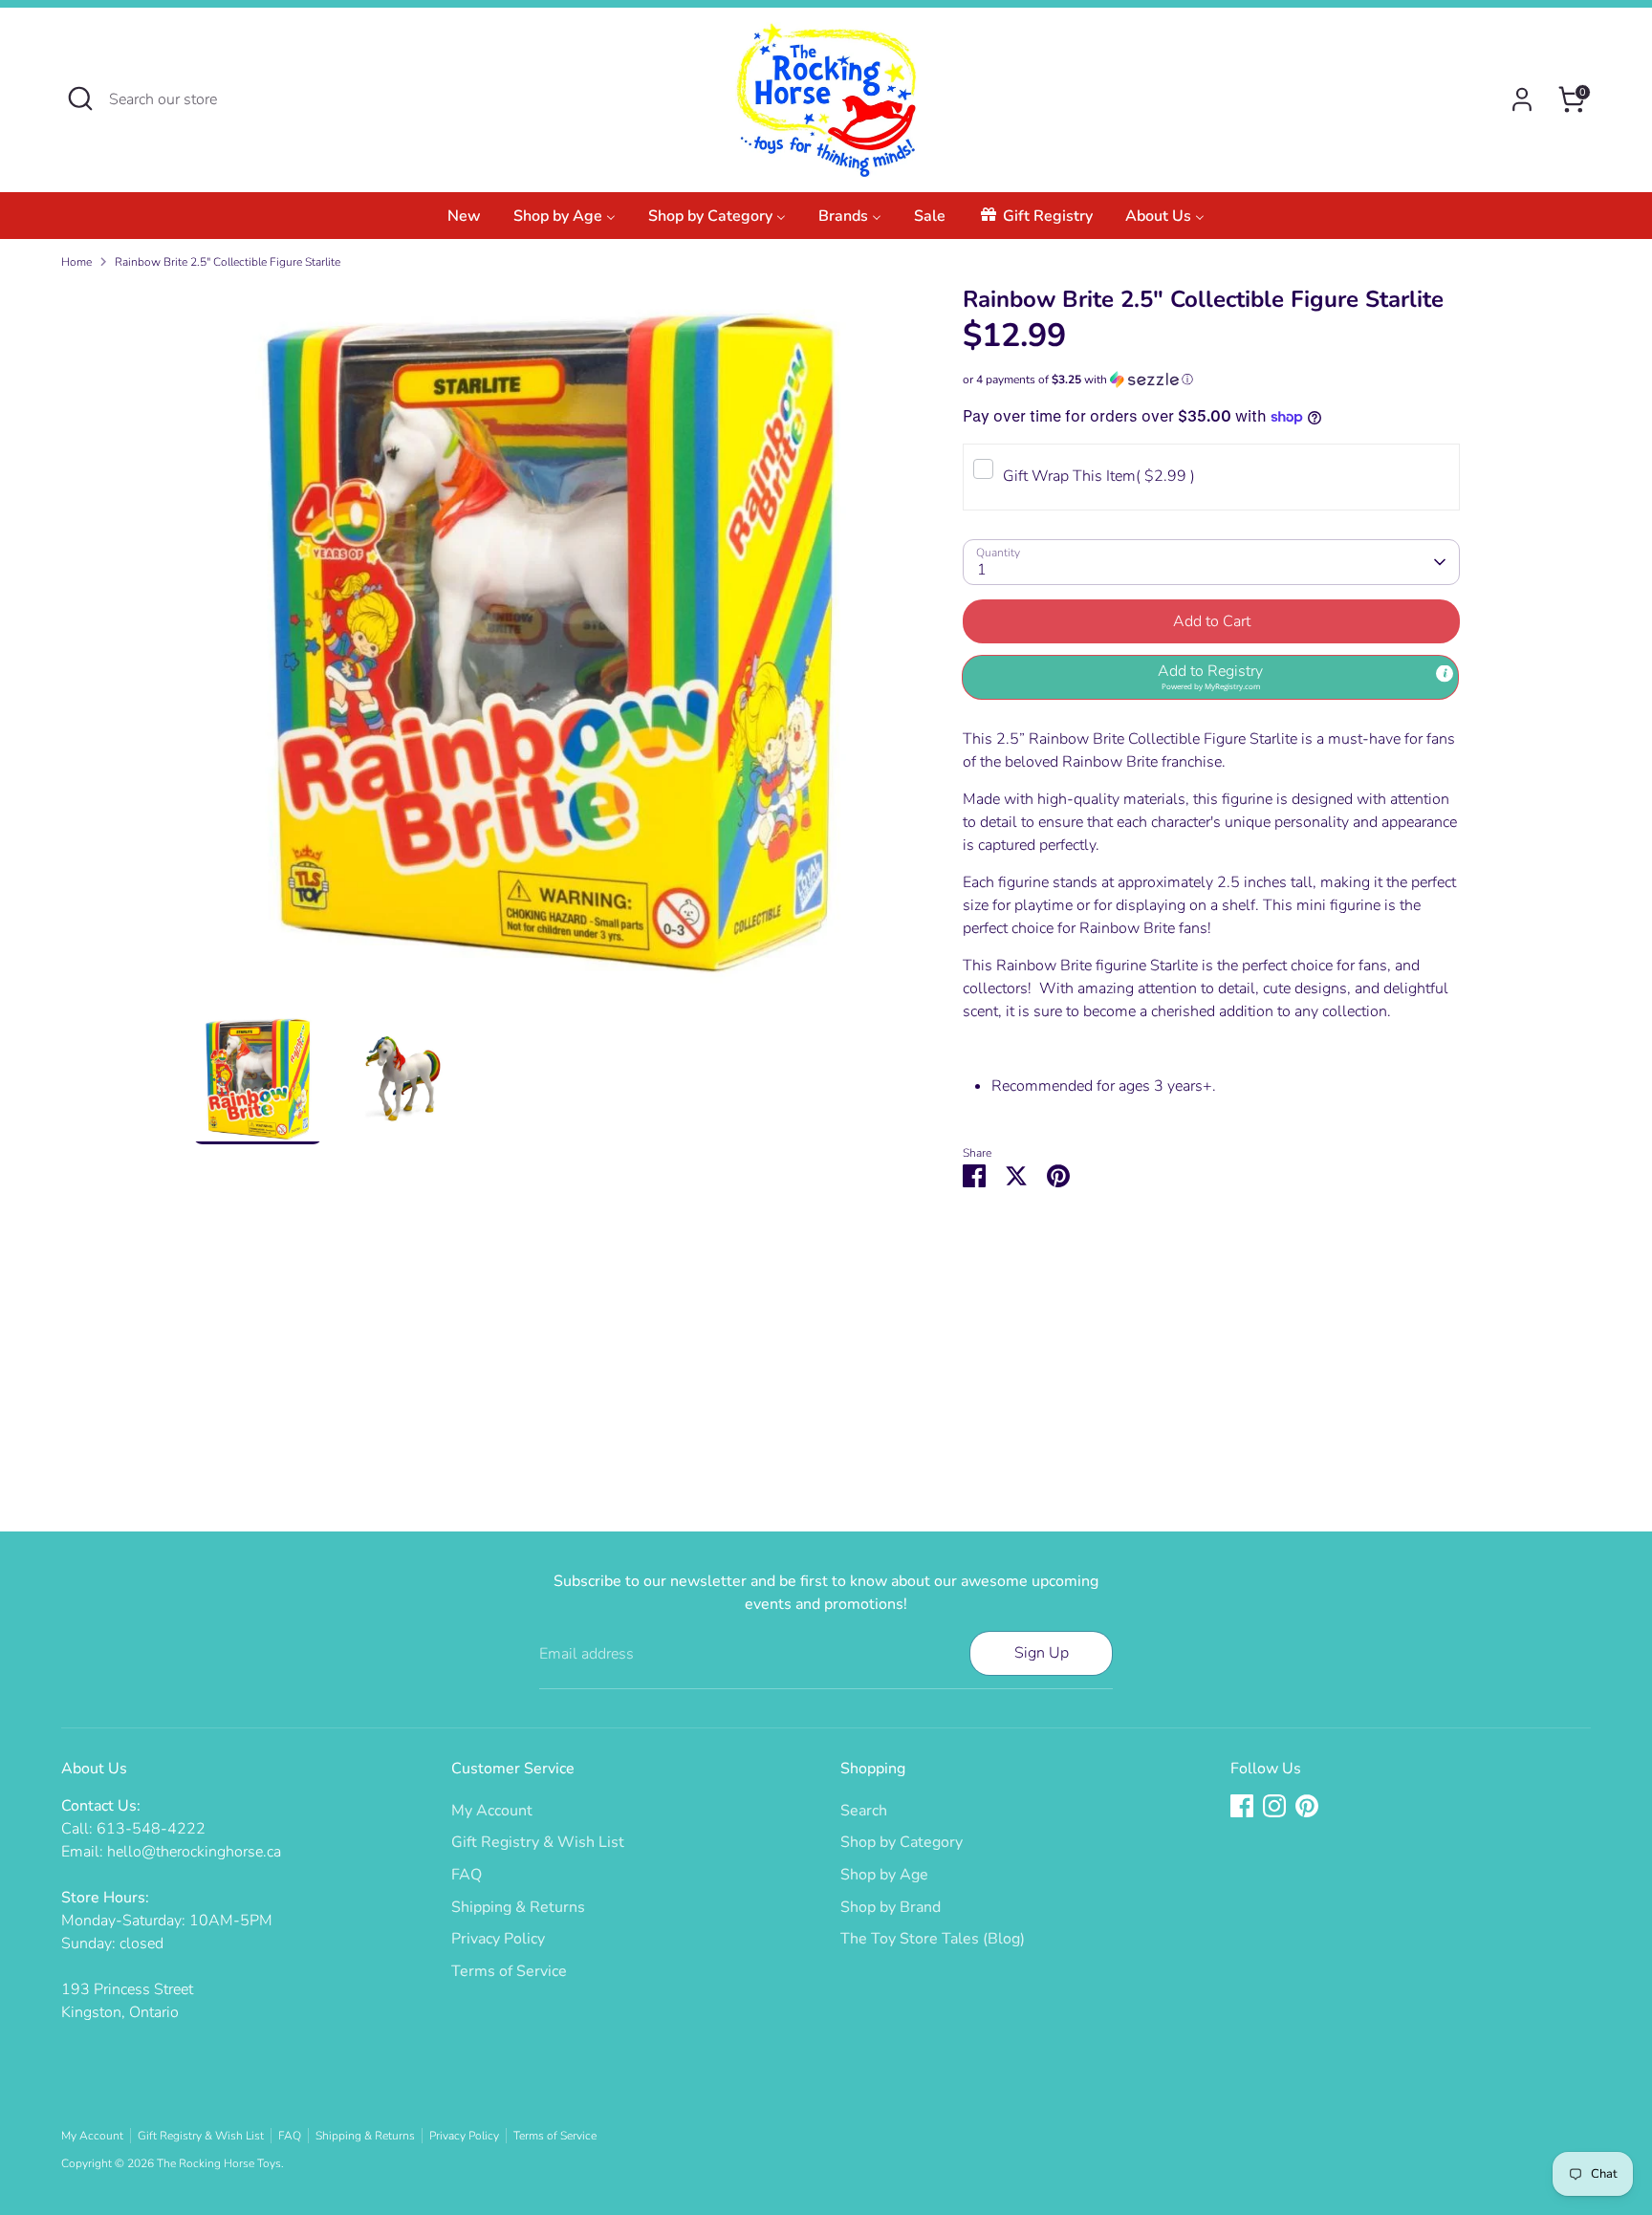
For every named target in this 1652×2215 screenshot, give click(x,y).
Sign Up (1042, 1653)
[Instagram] (1274, 1806)
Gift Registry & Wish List (538, 1842)
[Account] (1522, 99)
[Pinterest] (1307, 1806)
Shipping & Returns (518, 1907)
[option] (549, 649)
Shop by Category (902, 1842)
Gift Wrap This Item (1099, 476)
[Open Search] (80, 98)
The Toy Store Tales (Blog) (933, 1939)
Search (864, 1811)
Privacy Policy (498, 1939)
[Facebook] (1242, 1806)
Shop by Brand (891, 1907)
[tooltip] (1445, 673)
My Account (492, 1811)
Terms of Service (509, 1971)
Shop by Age (884, 1875)
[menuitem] (464, 221)
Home (76, 262)
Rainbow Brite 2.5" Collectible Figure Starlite (228, 262)
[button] (1211, 380)
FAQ (467, 1875)
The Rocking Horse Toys (219, 2163)
